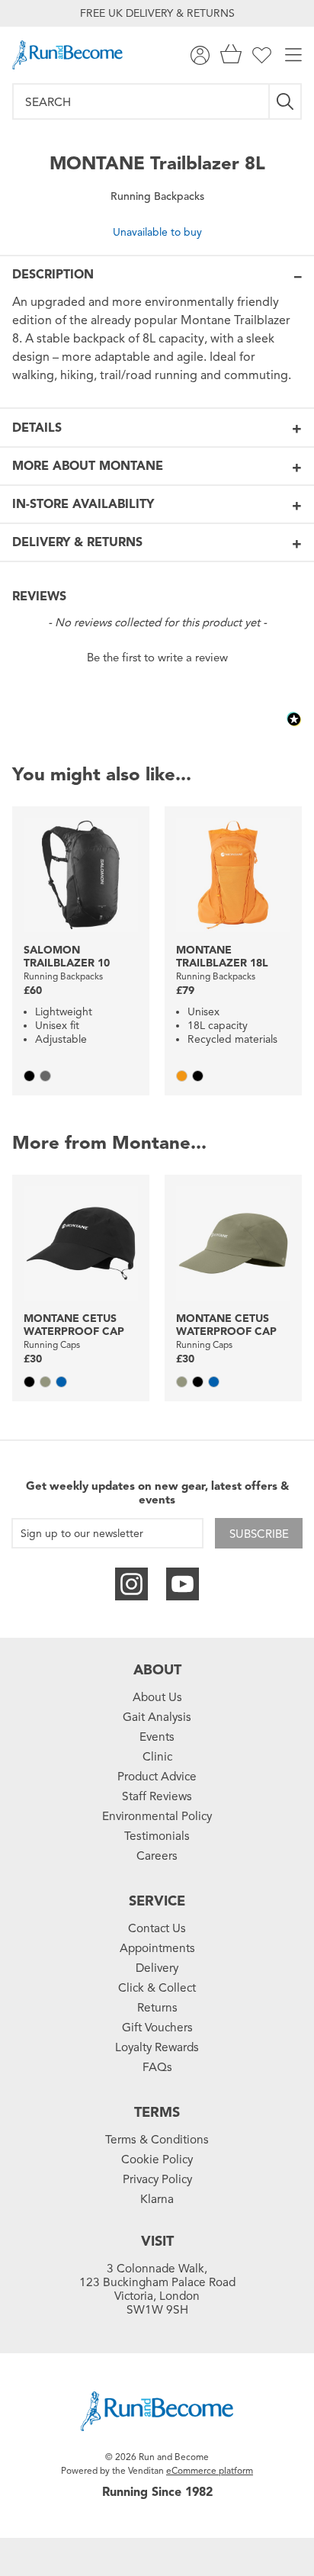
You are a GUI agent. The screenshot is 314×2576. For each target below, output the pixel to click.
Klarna (157, 2199)
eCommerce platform (210, 2470)
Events (157, 1737)
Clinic (157, 1757)
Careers (157, 1856)
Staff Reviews (157, 1796)
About (157, 1670)
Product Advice (157, 1777)
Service (157, 1901)
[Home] (67, 55)
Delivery (157, 1968)
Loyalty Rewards (157, 2047)
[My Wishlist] (262, 55)
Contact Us (157, 1928)
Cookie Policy (157, 2160)
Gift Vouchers (157, 2028)
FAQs (157, 2067)
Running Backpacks (157, 196)
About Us (157, 1697)
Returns (157, 2008)
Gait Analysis (157, 1717)
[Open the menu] (293, 55)
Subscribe (259, 1534)
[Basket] (231, 55)
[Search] (286, 101)
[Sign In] (200, 55)
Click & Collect (157, 1988)
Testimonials (157, 1836)
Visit (157, 2241)
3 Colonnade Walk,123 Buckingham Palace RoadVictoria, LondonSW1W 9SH (157, 2289)
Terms (157, 2112)
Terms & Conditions (157, 2140)
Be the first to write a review (157, 658)
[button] (157, 656)
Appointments (157, 1948)
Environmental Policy (157, 1816)
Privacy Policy (157, 2179)
